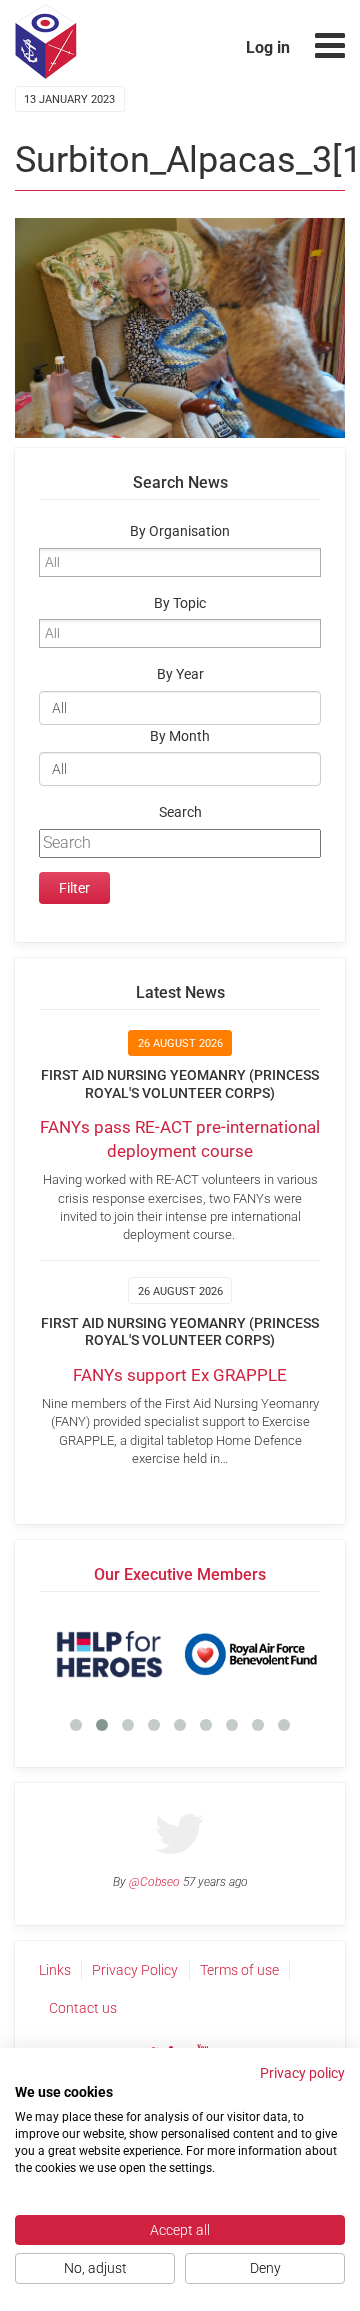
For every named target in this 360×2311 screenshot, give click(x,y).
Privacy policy (302, 2073)
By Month (180, 736)
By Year (180, 674)
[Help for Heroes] (109, 1654)
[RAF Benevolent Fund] (250, 1654)
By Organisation (180, 531)
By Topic (180, 603)
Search (180, 812)
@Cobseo (154, 1882)
